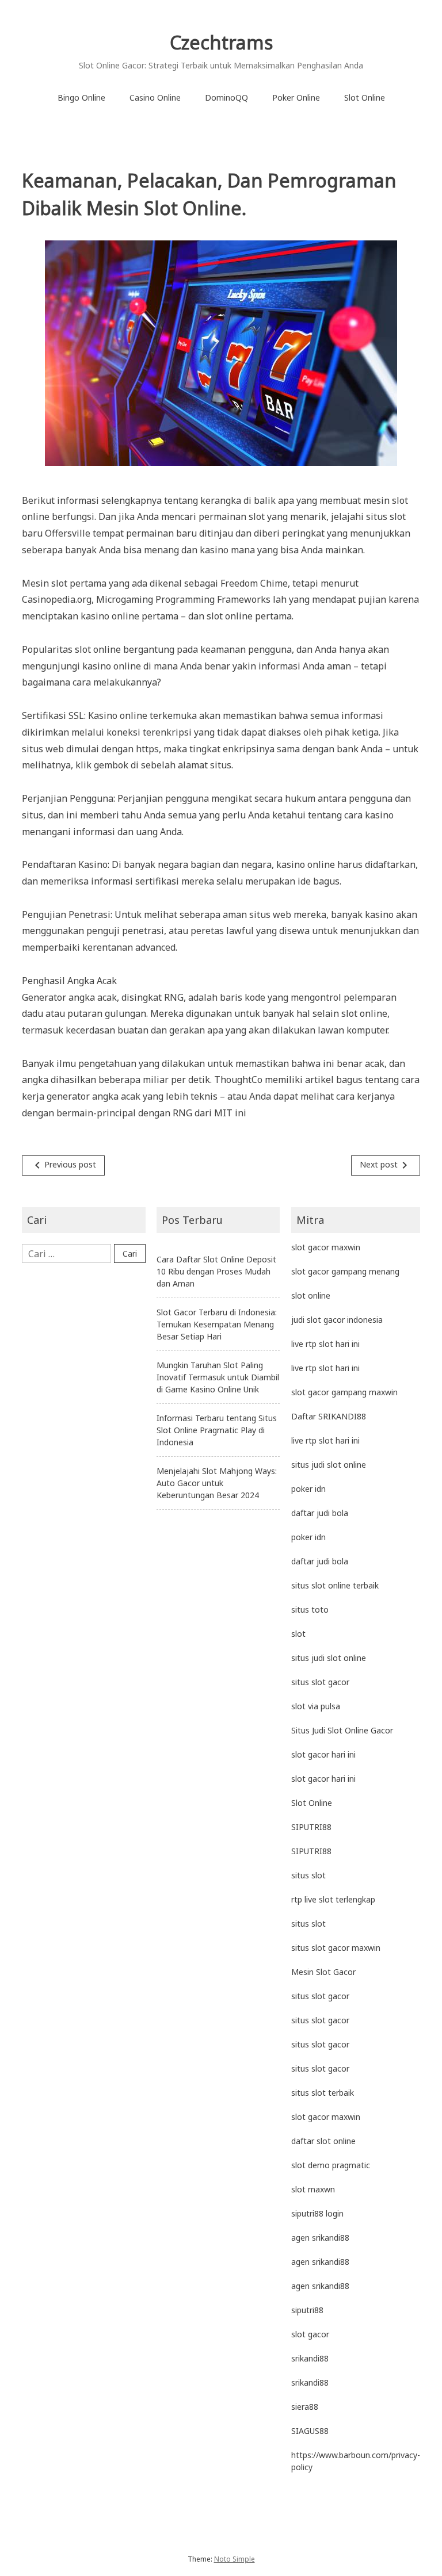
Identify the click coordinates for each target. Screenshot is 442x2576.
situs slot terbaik (323, 2093)
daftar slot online (323, 2141)
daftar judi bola (320, 1513)
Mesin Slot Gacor (323, 1972)
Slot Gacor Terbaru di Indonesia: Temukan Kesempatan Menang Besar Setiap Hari (217, 1324)
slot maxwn (313, 2189)
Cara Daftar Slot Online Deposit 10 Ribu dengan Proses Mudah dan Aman (216, 1271)
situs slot (308, 1875)
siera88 (305, 2407)
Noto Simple (235, 2559)
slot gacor (310, 2334)
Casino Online (155, 97)
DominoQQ (226, 97)
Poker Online (296, 97)
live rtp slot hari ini (325, 1344)
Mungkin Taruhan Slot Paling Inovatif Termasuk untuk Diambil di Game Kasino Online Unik (218, 1377)
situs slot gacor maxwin (336, 1948)
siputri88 (307, 2310)
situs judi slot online (329, 1465)
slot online (311, 1295)
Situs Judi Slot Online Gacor (342, 1730)
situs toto (310, 1609)
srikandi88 (310, 2358)
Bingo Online (81, 97)
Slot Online (365, 97)
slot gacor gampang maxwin (344, 1392)
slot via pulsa (316, 1706)
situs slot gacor (320, 1682)
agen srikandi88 (320, 2238)
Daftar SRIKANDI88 (329, 1416)
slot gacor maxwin (326, 1247)
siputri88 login (317, 2213)
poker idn (308, 1489)
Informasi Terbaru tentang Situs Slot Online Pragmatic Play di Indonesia (217, 1430)
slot (298, 1634)
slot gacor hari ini (323, 1754)
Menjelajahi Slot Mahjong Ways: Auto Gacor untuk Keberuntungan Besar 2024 (217, 1483)
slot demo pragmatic (331, 2165)
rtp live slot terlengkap (333, 1899)
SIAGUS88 (310, 2431)
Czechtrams (221, 42)
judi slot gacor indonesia (337, 1320)
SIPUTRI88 (311, 1827)
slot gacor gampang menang (345, 1271)
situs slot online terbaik (335, 1585)
